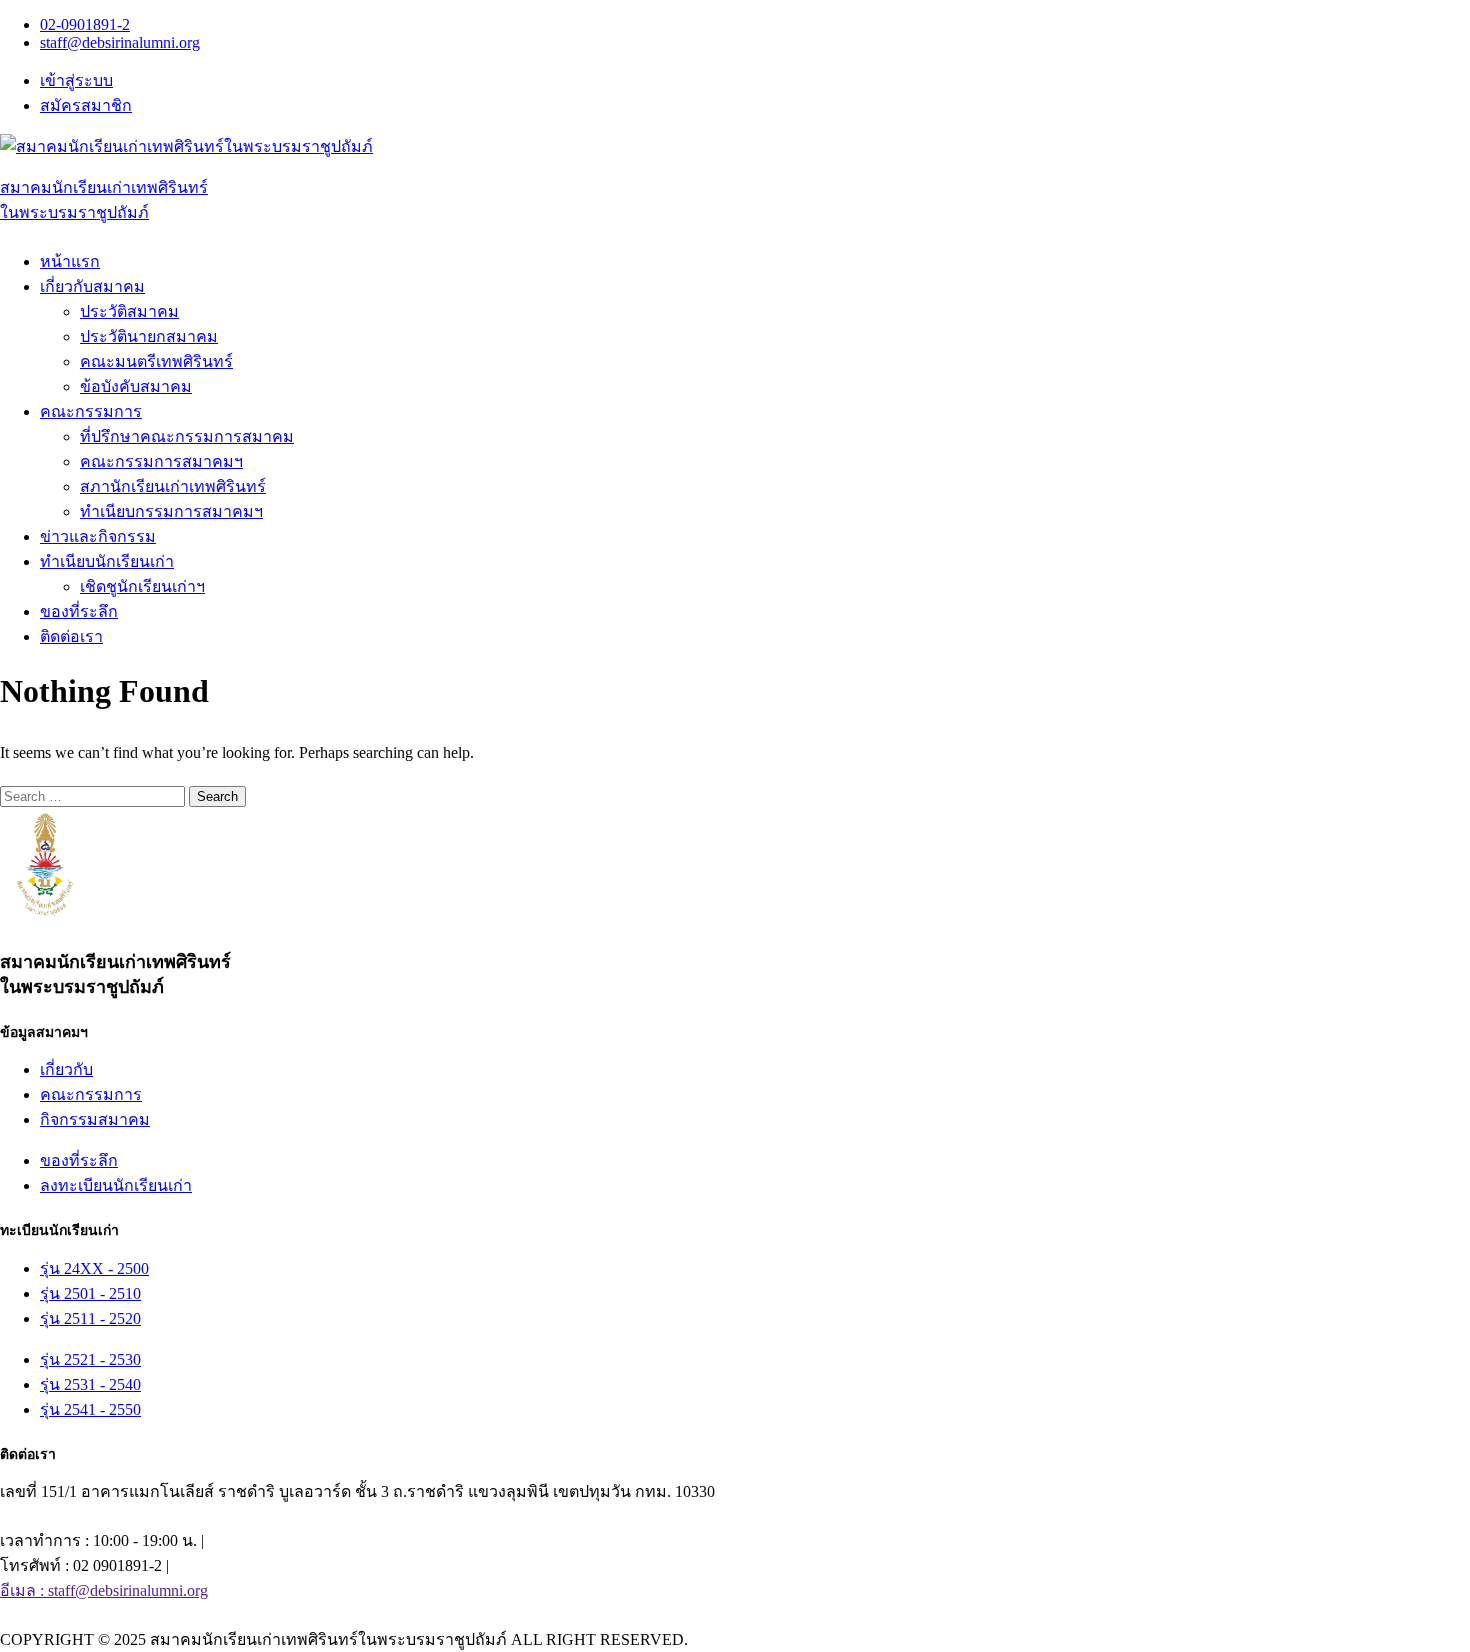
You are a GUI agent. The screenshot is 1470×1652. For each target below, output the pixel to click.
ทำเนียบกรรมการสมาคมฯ (171, 511)
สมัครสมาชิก (86, 105)
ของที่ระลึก (79, 611)
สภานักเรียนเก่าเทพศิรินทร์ (173, 486)
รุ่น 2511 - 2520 (90, 1318)
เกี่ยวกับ (66, 1069)
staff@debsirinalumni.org (120, 42)
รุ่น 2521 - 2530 (90, 1359)
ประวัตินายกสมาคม (149, 336)
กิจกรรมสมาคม (95, 1119)
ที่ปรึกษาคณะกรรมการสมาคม (187, 436)
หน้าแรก (70, 261)
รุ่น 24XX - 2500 (94, 1268)
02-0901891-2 (85, 24)
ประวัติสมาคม (129, 311)
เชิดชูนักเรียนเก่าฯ (142, 586)
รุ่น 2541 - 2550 (90, 1409)
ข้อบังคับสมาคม (136, 386)
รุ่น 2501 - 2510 (90, 1293)
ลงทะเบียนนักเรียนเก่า (116, 1185)
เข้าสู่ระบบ (76, 80)
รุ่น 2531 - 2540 (90, 1384)
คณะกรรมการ (91, 1094)
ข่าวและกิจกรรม (98, 536)
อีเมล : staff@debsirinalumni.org (104, 1590)
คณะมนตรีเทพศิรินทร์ (156, 361)
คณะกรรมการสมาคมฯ (161, 461)
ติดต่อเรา (71, 636)
